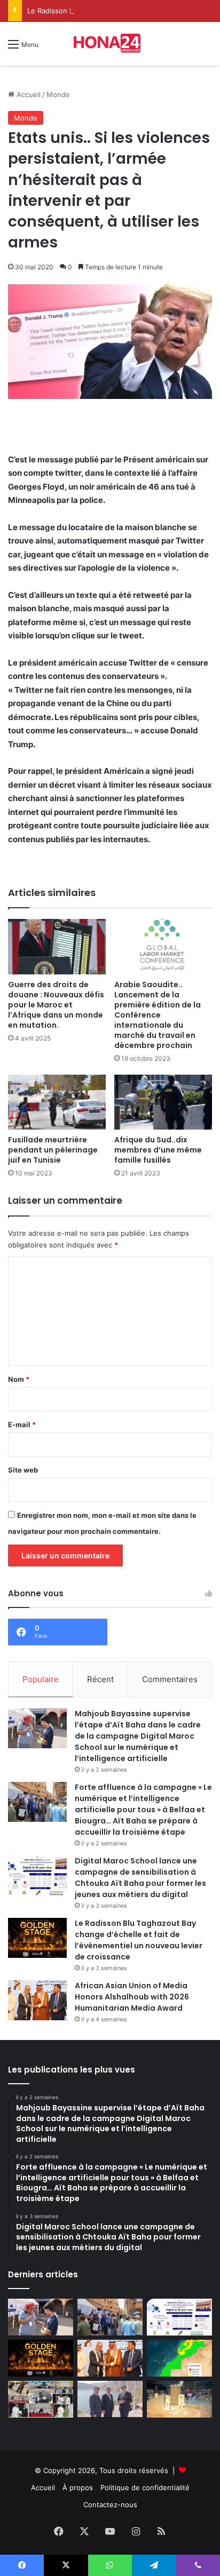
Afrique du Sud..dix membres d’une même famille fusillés (158, 1150)
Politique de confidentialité (145, 2487)
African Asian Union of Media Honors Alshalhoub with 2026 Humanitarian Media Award (132, 1997)
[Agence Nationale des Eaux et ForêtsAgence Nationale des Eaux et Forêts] (179, 2358)
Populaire (41, 1679)
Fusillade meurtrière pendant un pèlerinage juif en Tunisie (53, 1150)
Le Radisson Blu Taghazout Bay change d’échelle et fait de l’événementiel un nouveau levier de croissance (139, 1940)
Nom (19, 1379)
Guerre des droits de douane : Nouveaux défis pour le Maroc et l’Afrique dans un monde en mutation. (56, 1005)
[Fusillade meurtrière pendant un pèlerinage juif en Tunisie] (57, 1102)
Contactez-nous (110, 2505)
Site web (23, 1470)
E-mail (22, 1425)
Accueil (27, 94)
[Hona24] (110, 43)
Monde (58, 94)
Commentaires (170, 1679)
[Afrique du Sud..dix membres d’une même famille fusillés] (163, 1102)
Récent (100, 1679)
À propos (78, 2487)
